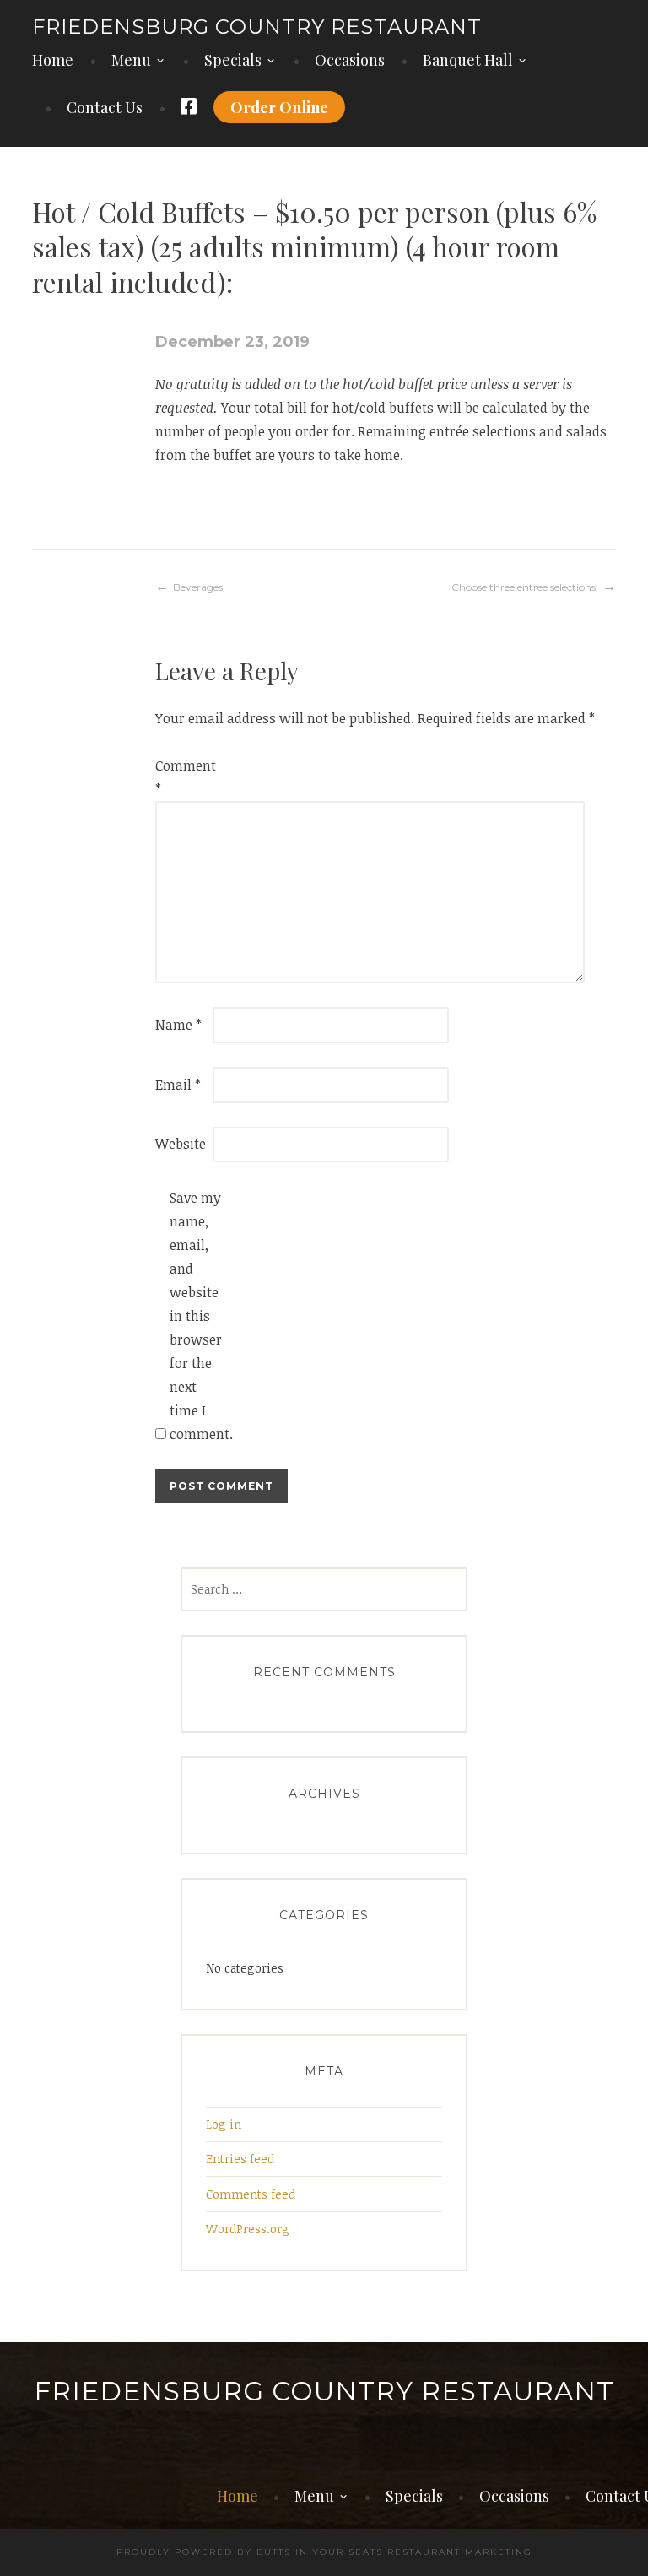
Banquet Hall (468, 60)
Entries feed (240, 2159)
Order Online (279, 107)
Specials (233, 60)
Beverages (198, 587)
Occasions (350, 60)
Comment (182, 777)
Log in (224, 2124)
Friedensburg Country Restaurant (257, 27)
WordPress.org (248, 2229)
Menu (131, 60)
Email (178, 1085)
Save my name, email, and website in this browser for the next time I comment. (197, 1316)
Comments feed (251, 2194)
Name (178, 1025)
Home (53, 60)
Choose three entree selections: (525, 587)
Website (181, 1144)
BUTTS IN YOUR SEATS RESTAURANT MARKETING (394, 2552)
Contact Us (105, 107)
